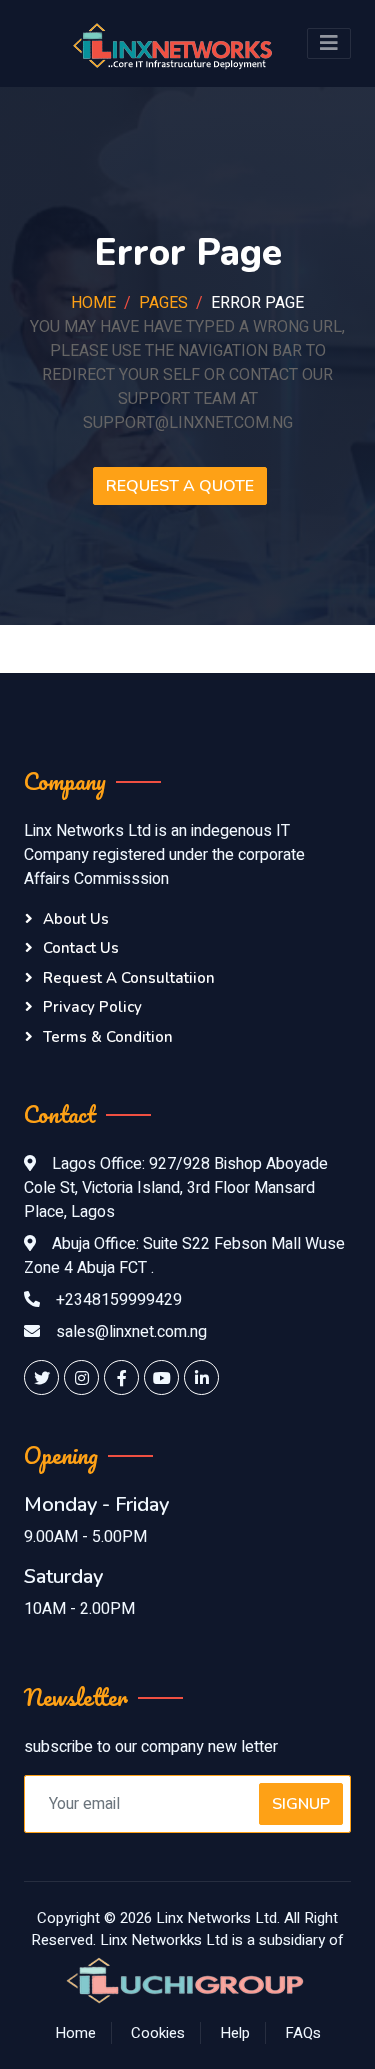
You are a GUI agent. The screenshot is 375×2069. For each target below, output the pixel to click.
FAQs (303, 2033)
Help (235, 2033)
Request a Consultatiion (129, 978)
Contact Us (81, 948)
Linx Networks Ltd (216, 1918)
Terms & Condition (108, 1037)
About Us (76, 919)
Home (93, 303)
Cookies (158, 2033)
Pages (163, 303)
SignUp (301, 1804)
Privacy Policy (92, 1007)
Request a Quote (180, 486)
